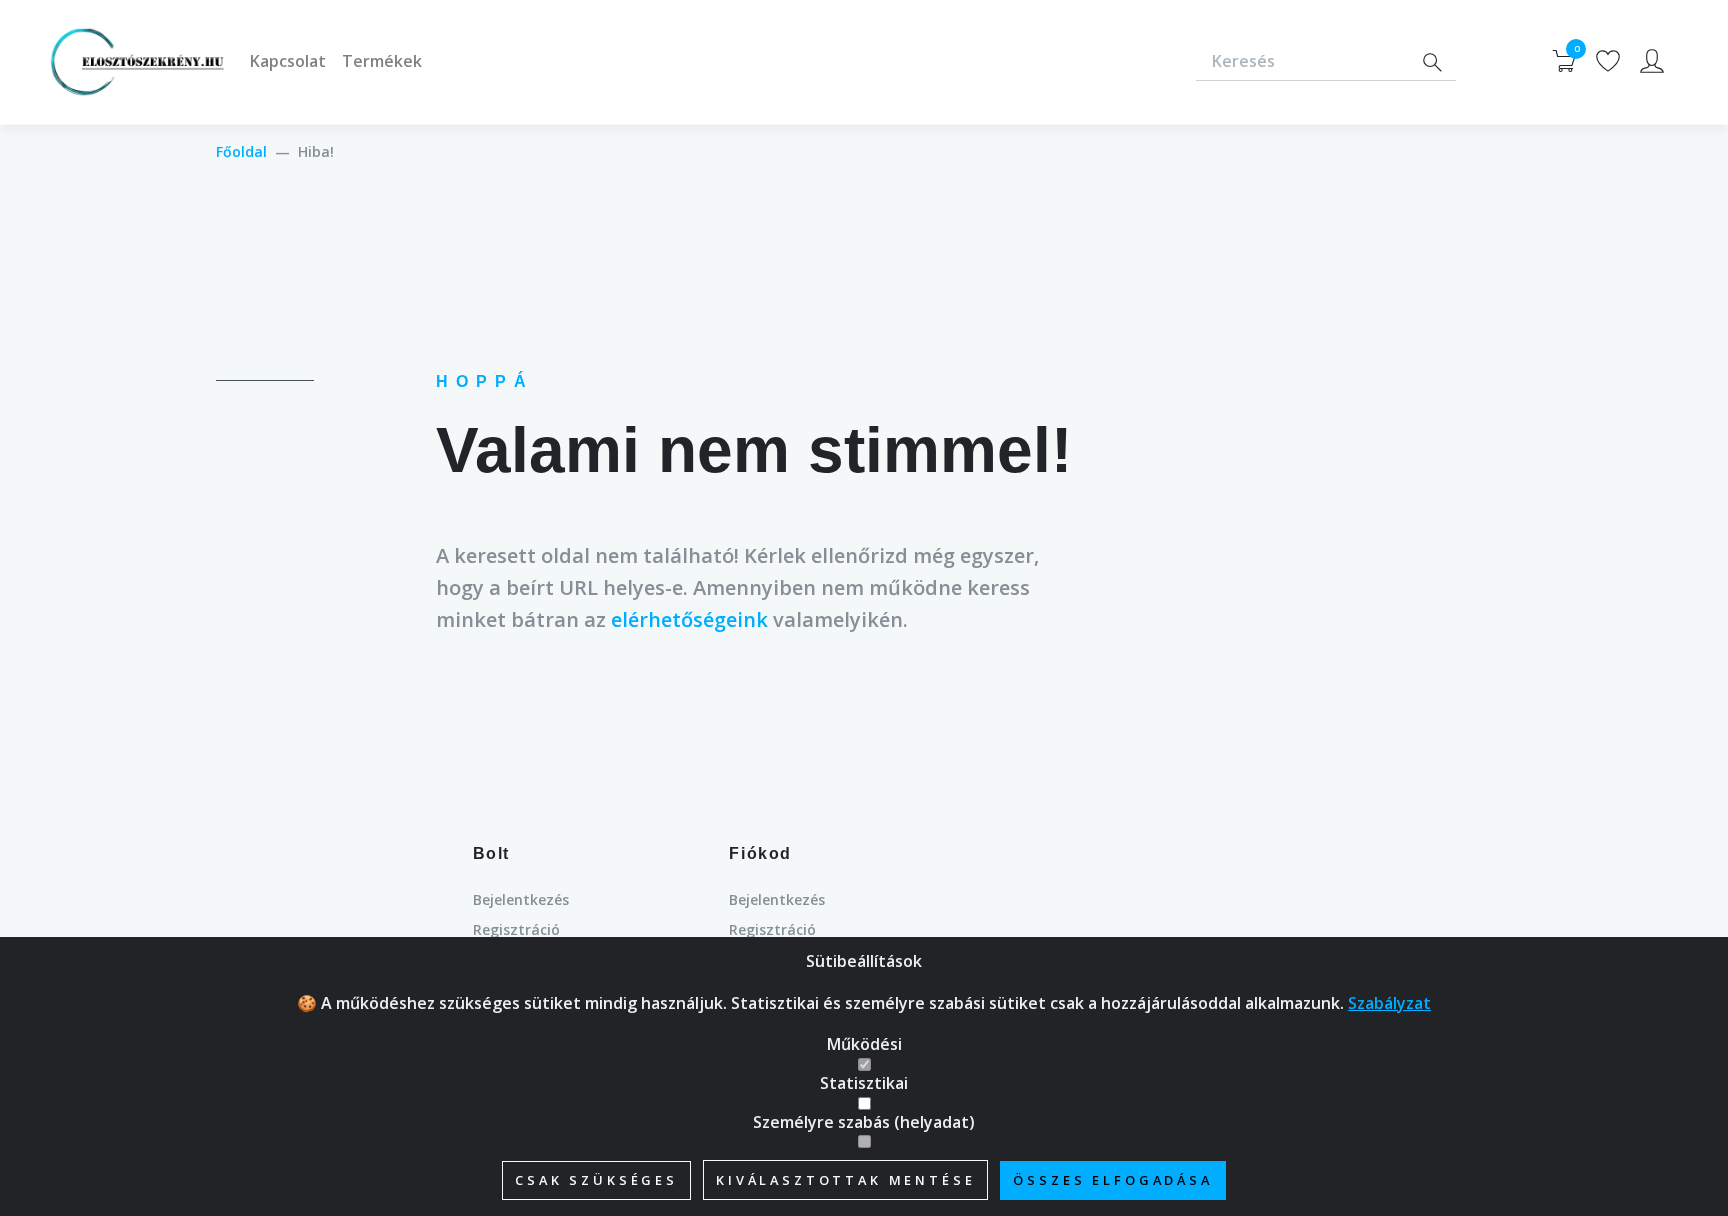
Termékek (382, 61)
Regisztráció (516, 929)
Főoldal (241, 151)
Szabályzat (1389, 1003)
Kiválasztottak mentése (845, 1180)
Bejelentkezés (521, 899)
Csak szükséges (596, 1180)
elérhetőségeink (689, 619)
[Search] (1432, 62)
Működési (864, 1044)
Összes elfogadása (1112, 1180)
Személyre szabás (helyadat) (864, 1122)
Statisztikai (864, 1083)
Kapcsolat (288, 61)
